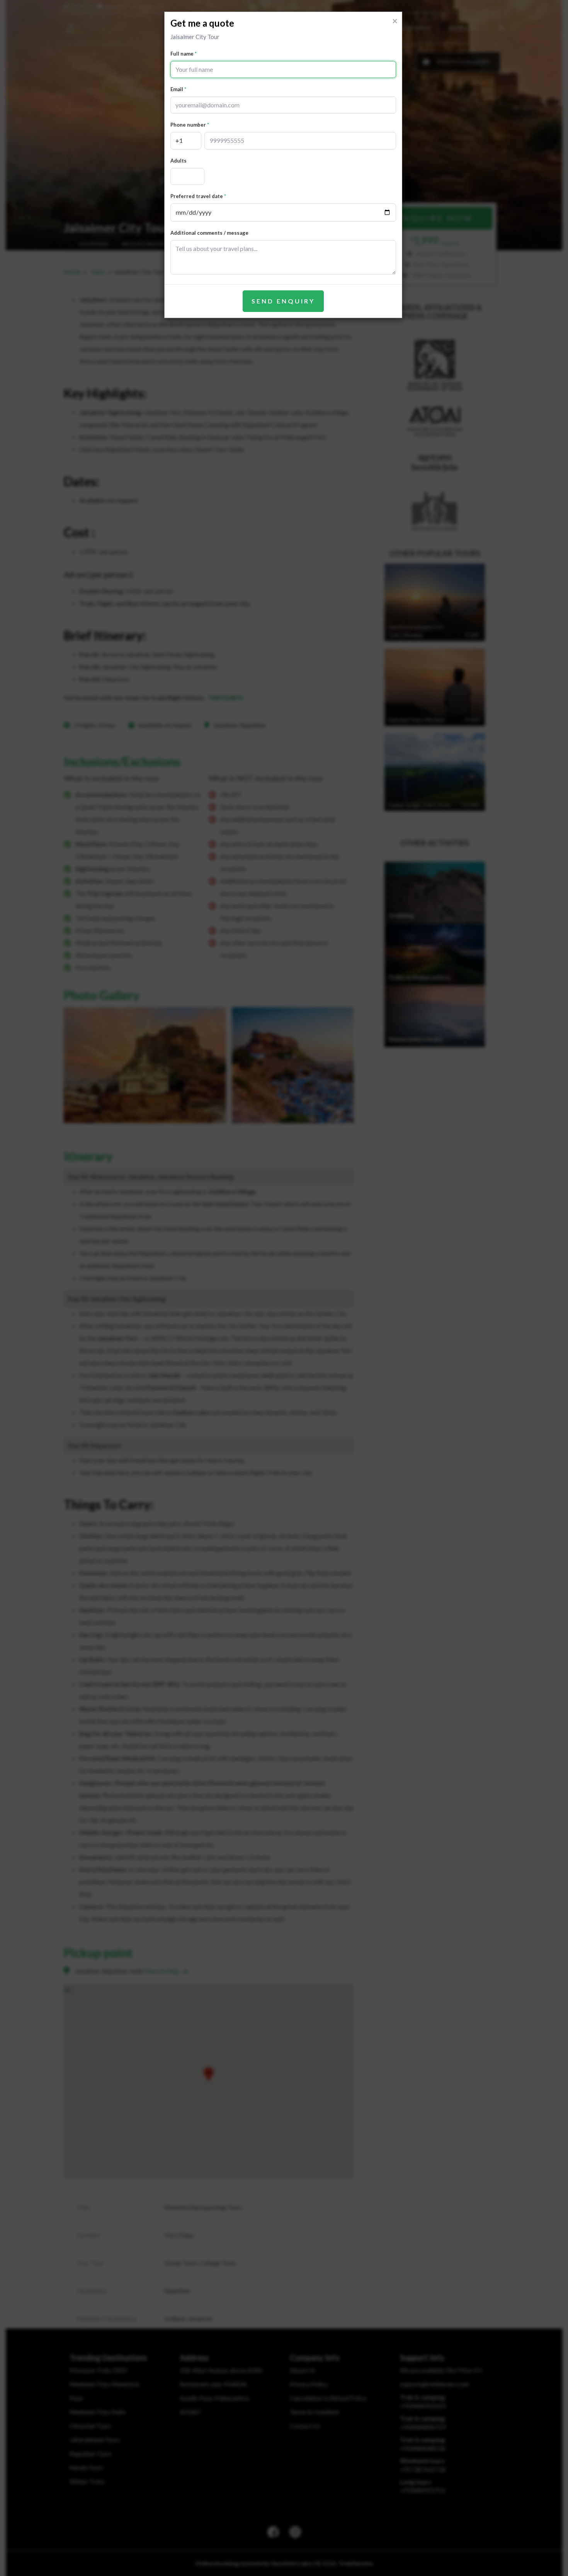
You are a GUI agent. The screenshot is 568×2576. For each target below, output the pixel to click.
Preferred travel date (197, 196)
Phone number (188, 125)
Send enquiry (283, 301)
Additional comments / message (209, 233)
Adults (179, 161)
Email (177, 89)
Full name (182, 54)
